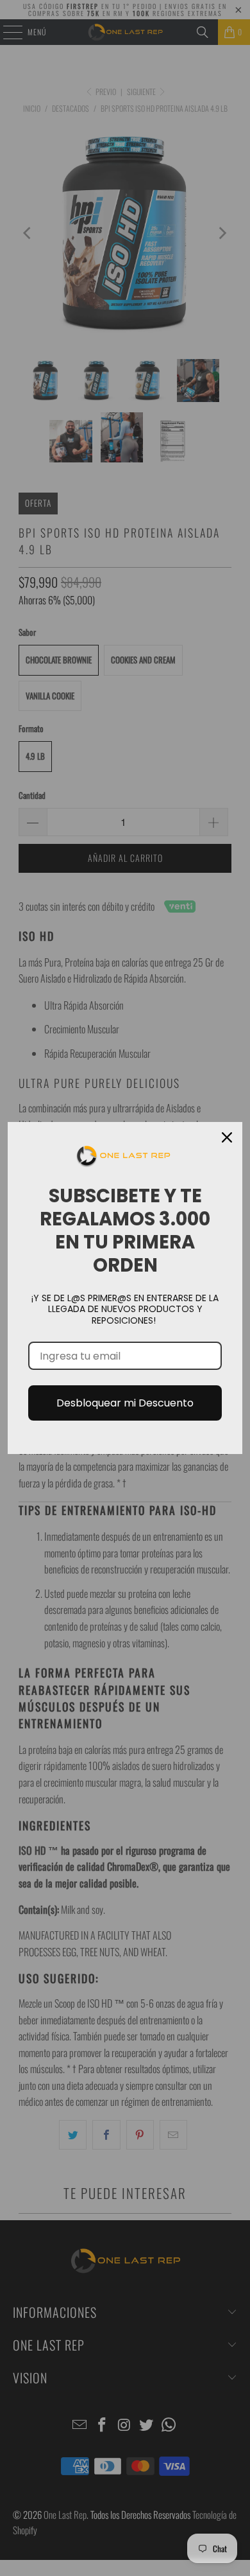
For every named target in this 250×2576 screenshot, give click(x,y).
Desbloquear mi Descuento (125, 1403)
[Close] (227, 1137)
